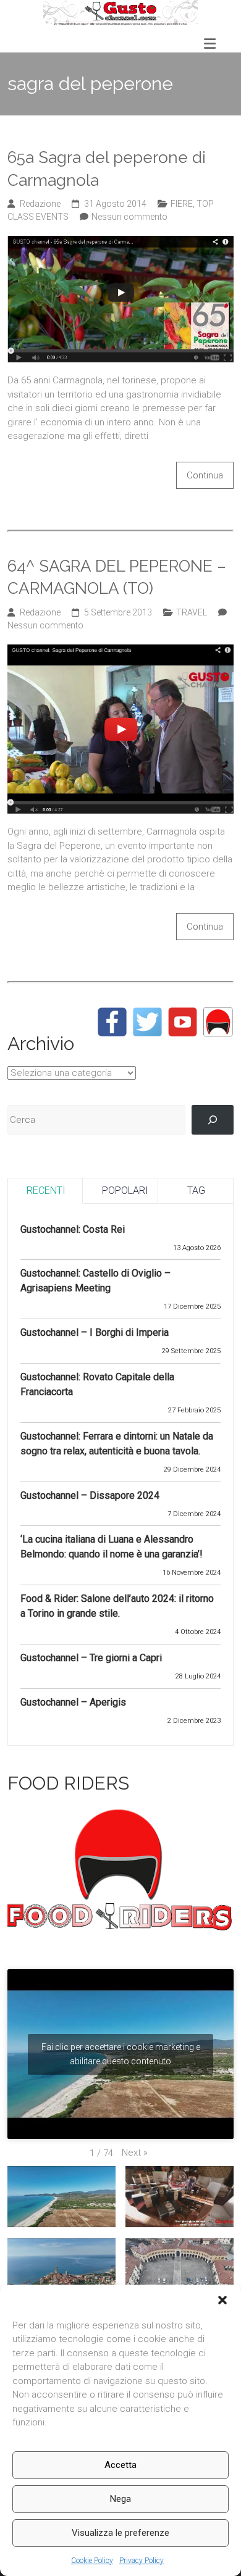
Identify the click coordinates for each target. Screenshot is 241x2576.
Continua (205, 475)
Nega (120, 2499)
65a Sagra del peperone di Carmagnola (107, 169)
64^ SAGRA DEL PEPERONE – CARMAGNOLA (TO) (117, 577)
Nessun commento (129, 217)
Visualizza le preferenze (120, 2533)
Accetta (120, 2465)
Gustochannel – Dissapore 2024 (90, 1495)
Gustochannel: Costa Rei (73, 1229)
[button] (222, 2300)
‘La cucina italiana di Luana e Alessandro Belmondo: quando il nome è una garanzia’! (112, 1547)
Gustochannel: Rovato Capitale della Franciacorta (97, 1384)
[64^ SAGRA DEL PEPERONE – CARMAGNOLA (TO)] (121, 651)
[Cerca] (213, 1120)
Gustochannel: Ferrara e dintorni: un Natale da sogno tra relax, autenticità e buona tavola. (117, 1444)
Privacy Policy (142, 2561)
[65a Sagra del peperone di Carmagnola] (121, 243)
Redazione (40, 204)
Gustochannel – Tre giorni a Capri (91, 1658)
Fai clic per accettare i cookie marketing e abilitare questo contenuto (121, 2054)
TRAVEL (192, 612)
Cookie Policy (92, 2561)
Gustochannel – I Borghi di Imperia (95, 1332)
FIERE (182, 204)
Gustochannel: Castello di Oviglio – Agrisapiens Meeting (95, 1281)
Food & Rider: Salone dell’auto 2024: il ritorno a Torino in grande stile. (117, 1606)
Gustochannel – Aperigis (73, 1702)
